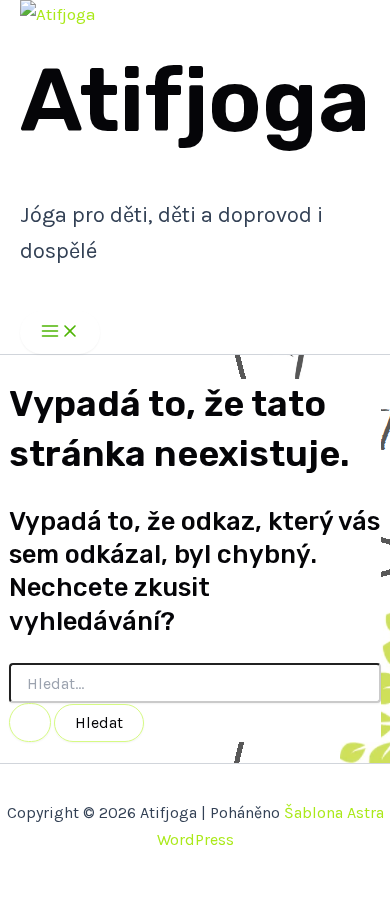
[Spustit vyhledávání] (30, 722)
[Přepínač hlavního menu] (60, 332)
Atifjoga (195, 100)
